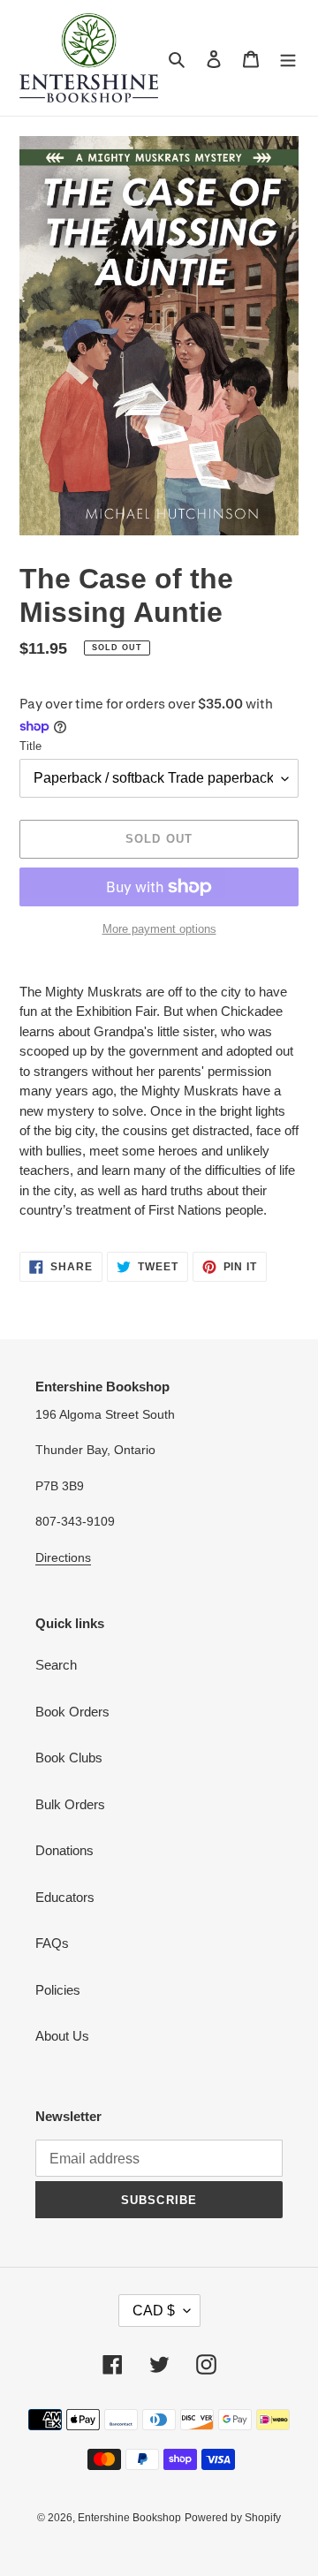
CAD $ (154, 2311)
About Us (62, 2036)
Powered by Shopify (233, 2518)
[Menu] (288, 58)
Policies (58, 1990)
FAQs (52, 1943)
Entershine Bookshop (129, 2518)
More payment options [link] (159, 929)
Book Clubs (69, 1758)
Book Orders (72, 1712)
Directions (63, 1557)
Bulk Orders (70, 1804)
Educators (65, 1897)
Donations (64, 1850)
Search (56, 1665)
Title (30, 746)
